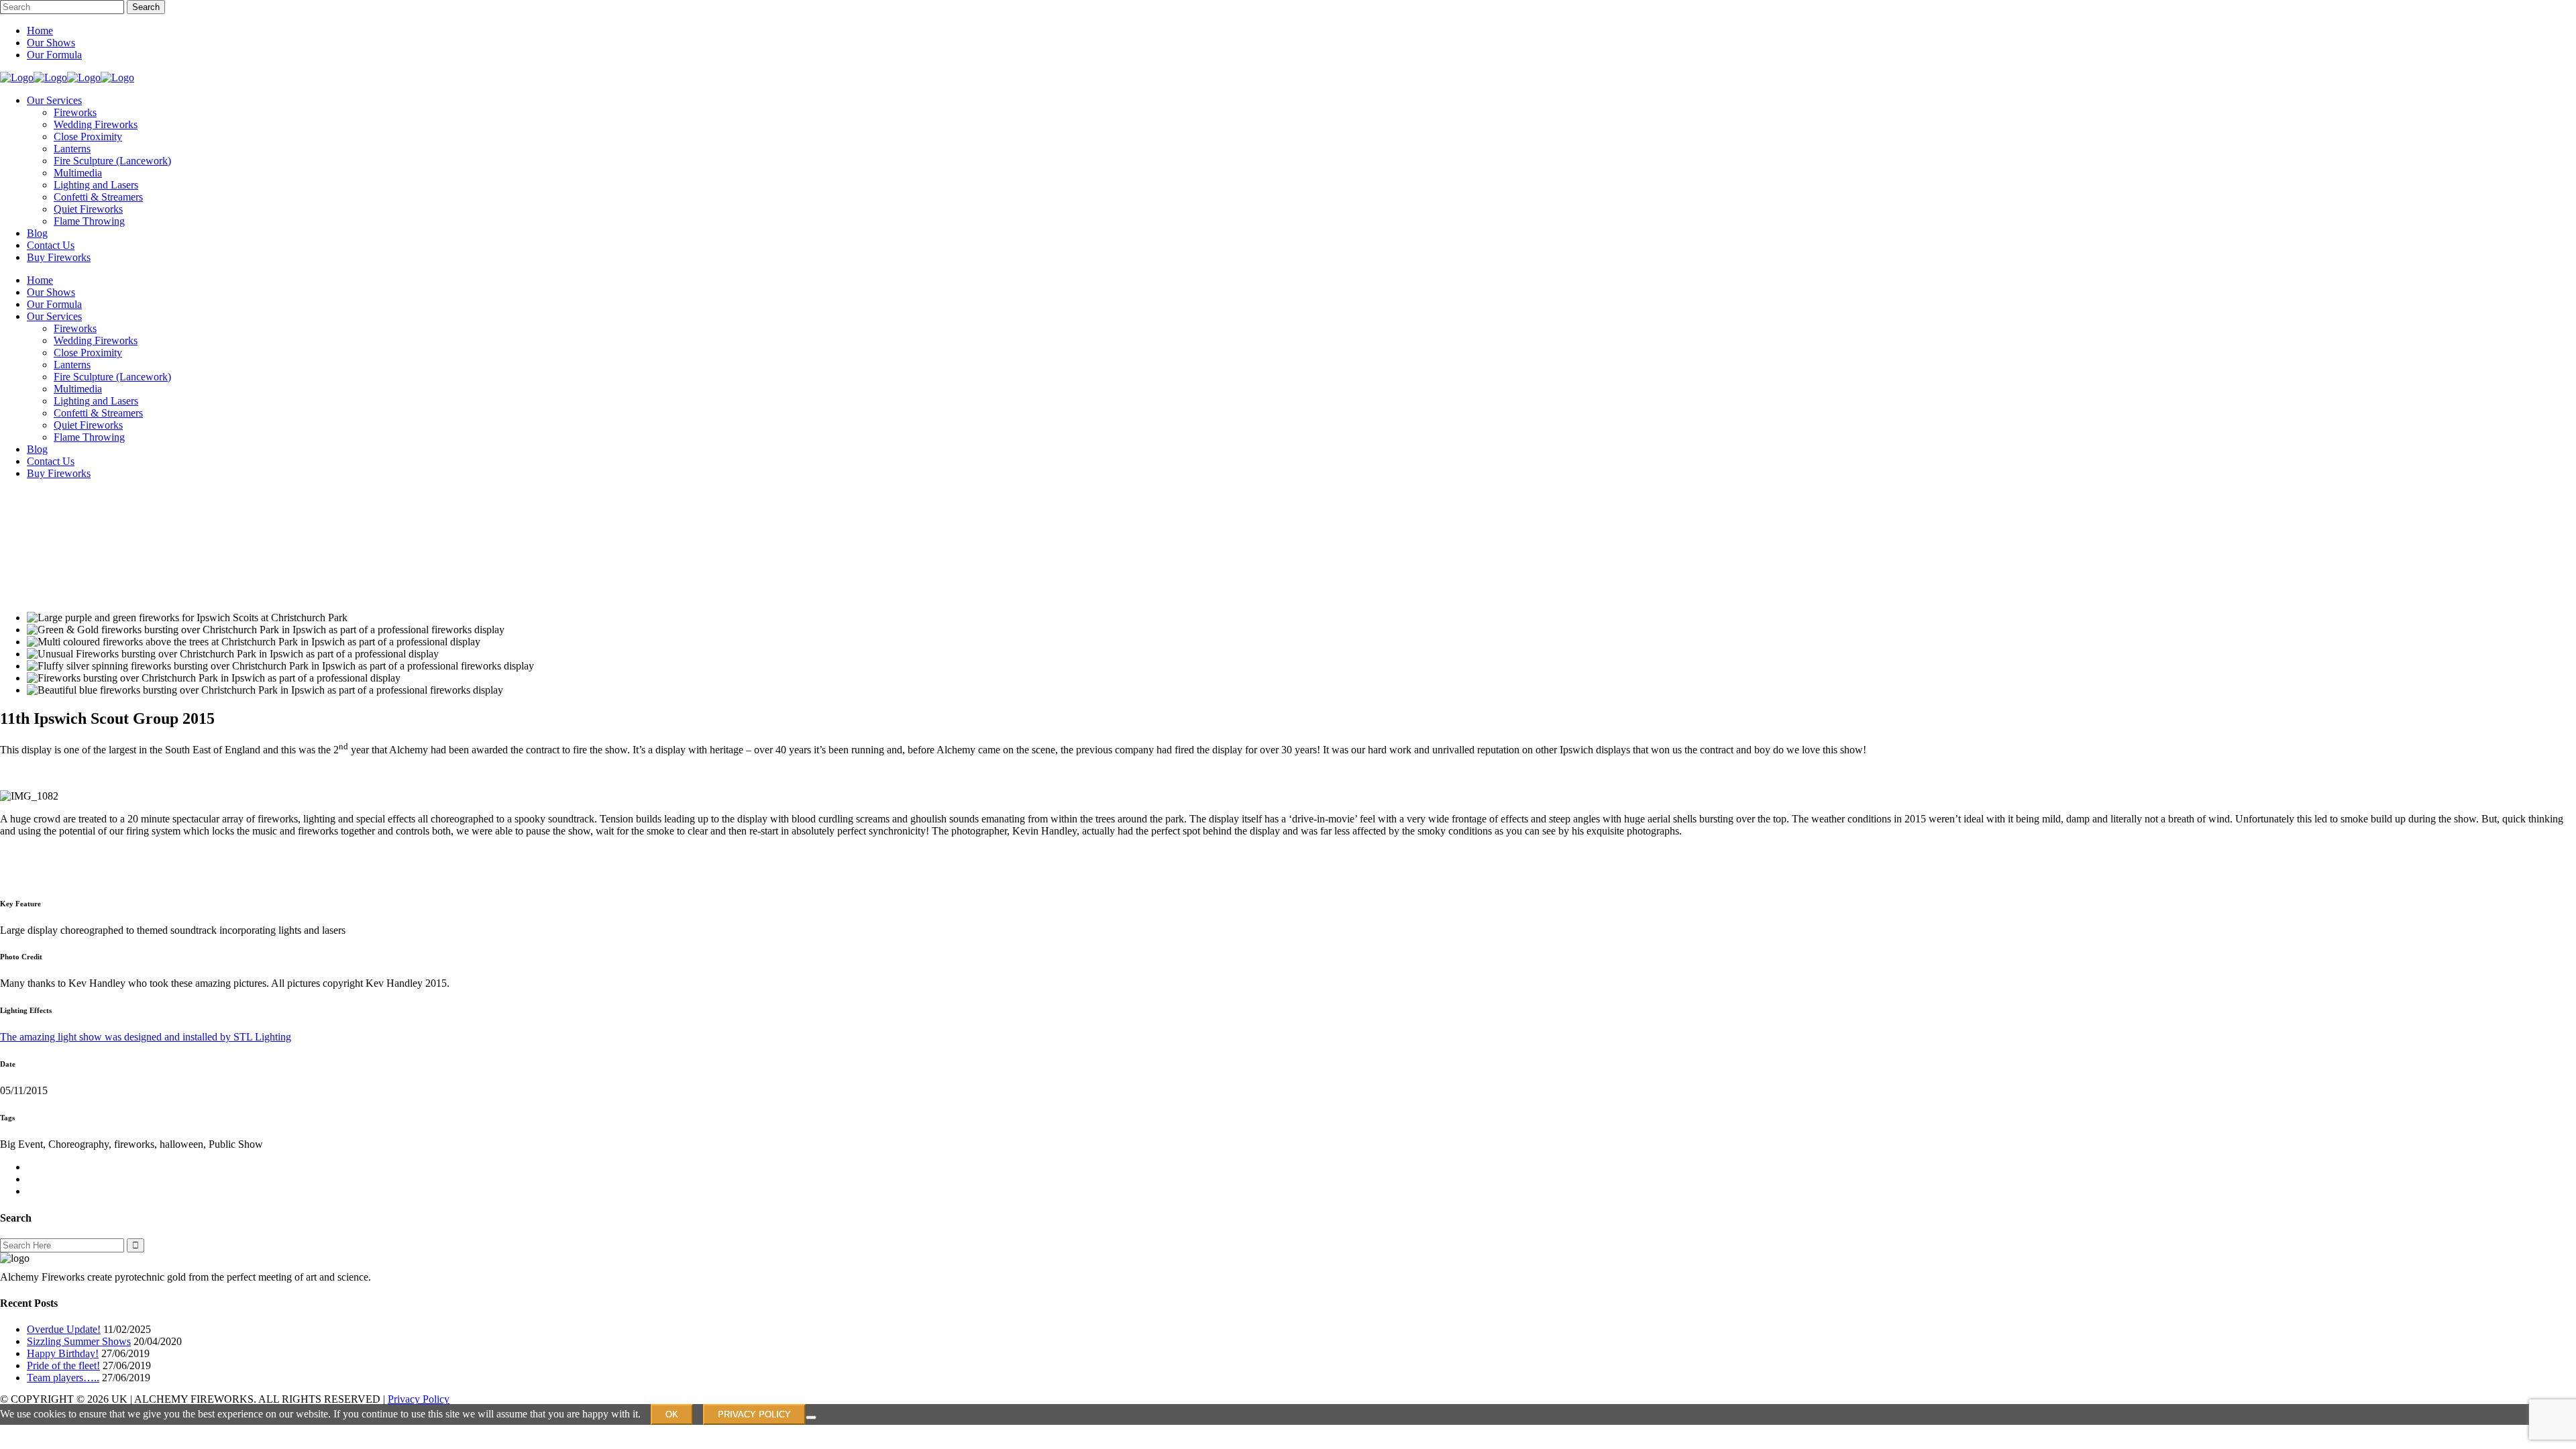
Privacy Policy (419, 1399)
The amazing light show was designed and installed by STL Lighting (146, 1037)
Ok (672, 1414)
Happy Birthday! (63, 1353)
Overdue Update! (64, 1329)
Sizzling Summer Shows (79, 1341)
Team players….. (63, 1378)
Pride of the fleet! (63, 1365)
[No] (811, 1417)
